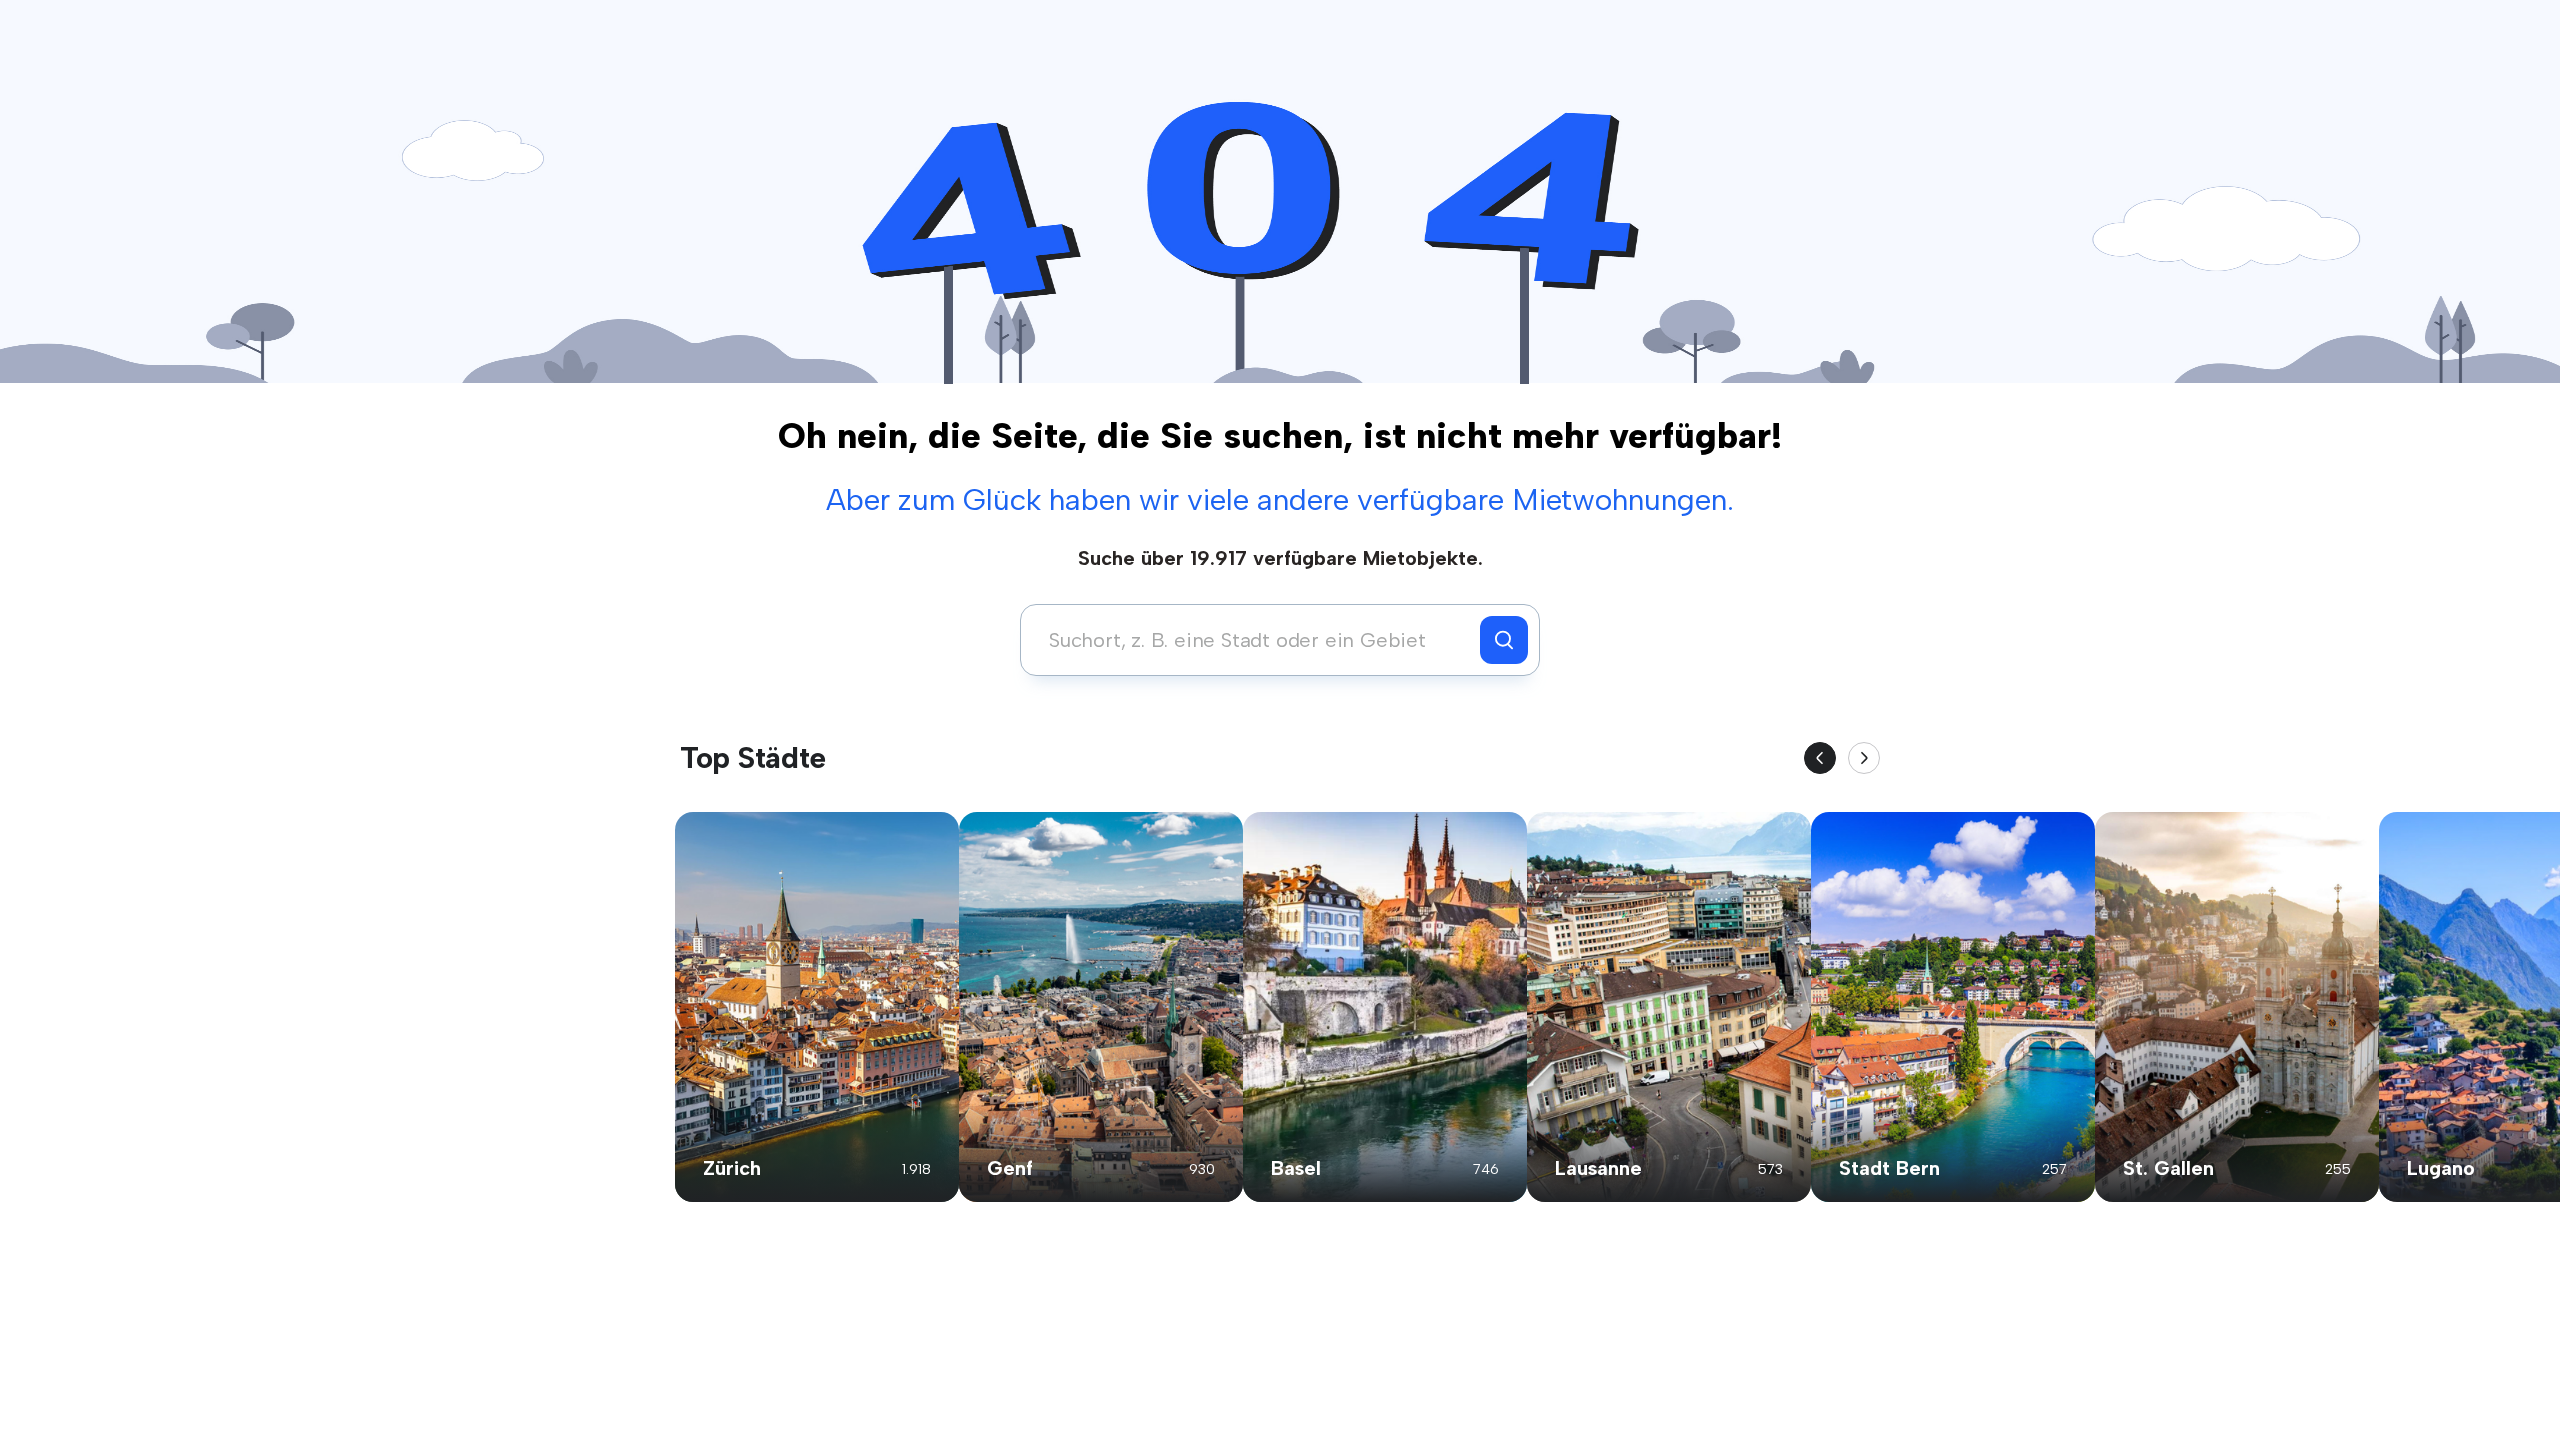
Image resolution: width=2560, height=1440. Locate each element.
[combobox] (1255, 640)
